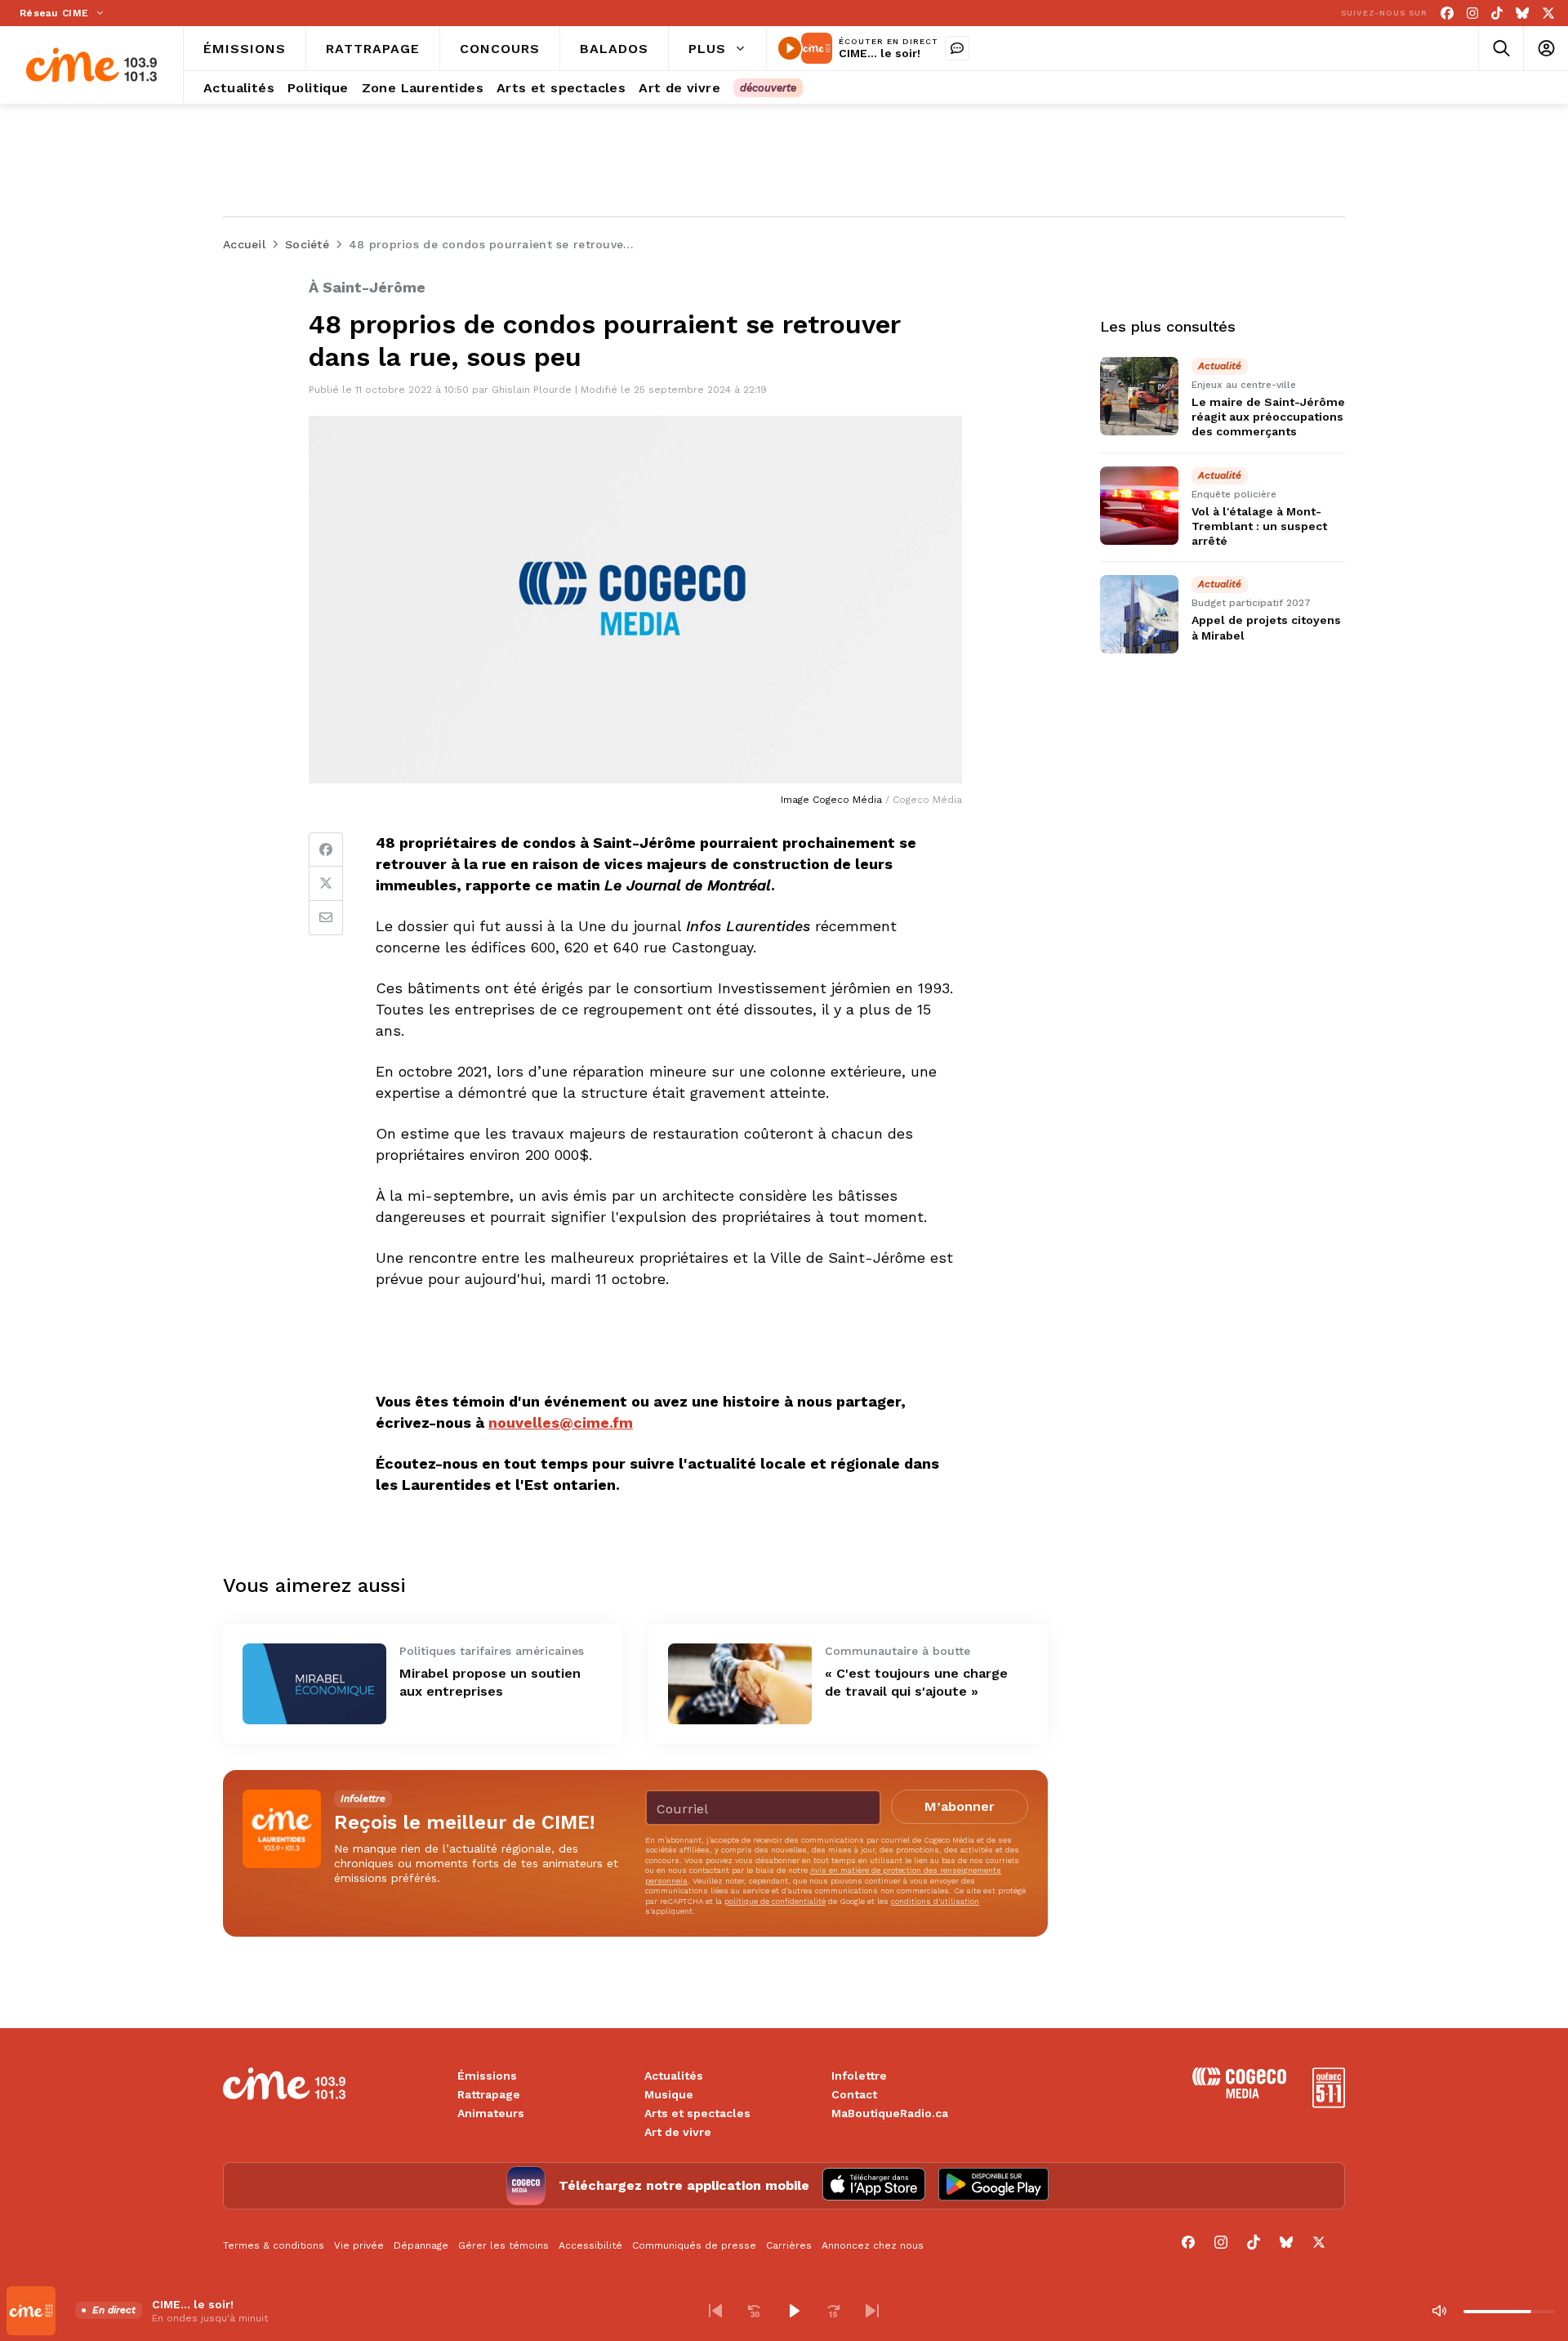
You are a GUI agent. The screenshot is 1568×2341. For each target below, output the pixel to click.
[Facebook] (1447, 13)
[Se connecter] (1546, 49)
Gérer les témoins (503, 2245)
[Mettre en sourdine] (1439, 2311)
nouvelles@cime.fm (561, 1422)
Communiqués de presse (694, 2245)
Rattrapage (489, 2094)
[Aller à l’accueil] (91, 65)
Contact (854, 2094)
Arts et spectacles (697, 2113)
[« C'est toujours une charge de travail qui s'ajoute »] (740, 1684)
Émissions (487, 2076)
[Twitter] (326, 884)
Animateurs (491, 2113)
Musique (669, 2094)
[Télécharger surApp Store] (874, 2186)
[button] (715, 2311)
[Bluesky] (1522, 13)
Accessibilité (590, 2245)
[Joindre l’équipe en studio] (957, 48)
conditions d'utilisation (935, 1901)
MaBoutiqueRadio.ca (890, 2113)
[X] (1548, 13)
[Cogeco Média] (1239, 2094)
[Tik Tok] (1497, 13)
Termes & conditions (274, 2245)
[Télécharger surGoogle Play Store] (993, 2186)
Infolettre (859, 2076)
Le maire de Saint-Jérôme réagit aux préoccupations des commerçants (1268, 417)
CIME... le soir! (880, 53)
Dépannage (421, 2245)
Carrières (789, 2245)
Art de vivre (678, 2132)
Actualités (674, 2076)
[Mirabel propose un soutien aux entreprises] (314, 1684)
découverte (768, 88)
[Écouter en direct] (790, 48)
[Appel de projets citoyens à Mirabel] (1139, 614)
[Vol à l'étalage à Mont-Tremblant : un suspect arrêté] (1139, 506)
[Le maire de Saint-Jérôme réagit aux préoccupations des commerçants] (1139, 396)
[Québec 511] (1329, 2104)
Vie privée (359, 2245)
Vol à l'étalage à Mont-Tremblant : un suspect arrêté (1259, 526)
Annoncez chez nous (873, 2245)
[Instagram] (1472, 13)
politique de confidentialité (775, 1901)
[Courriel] (326, 918)
